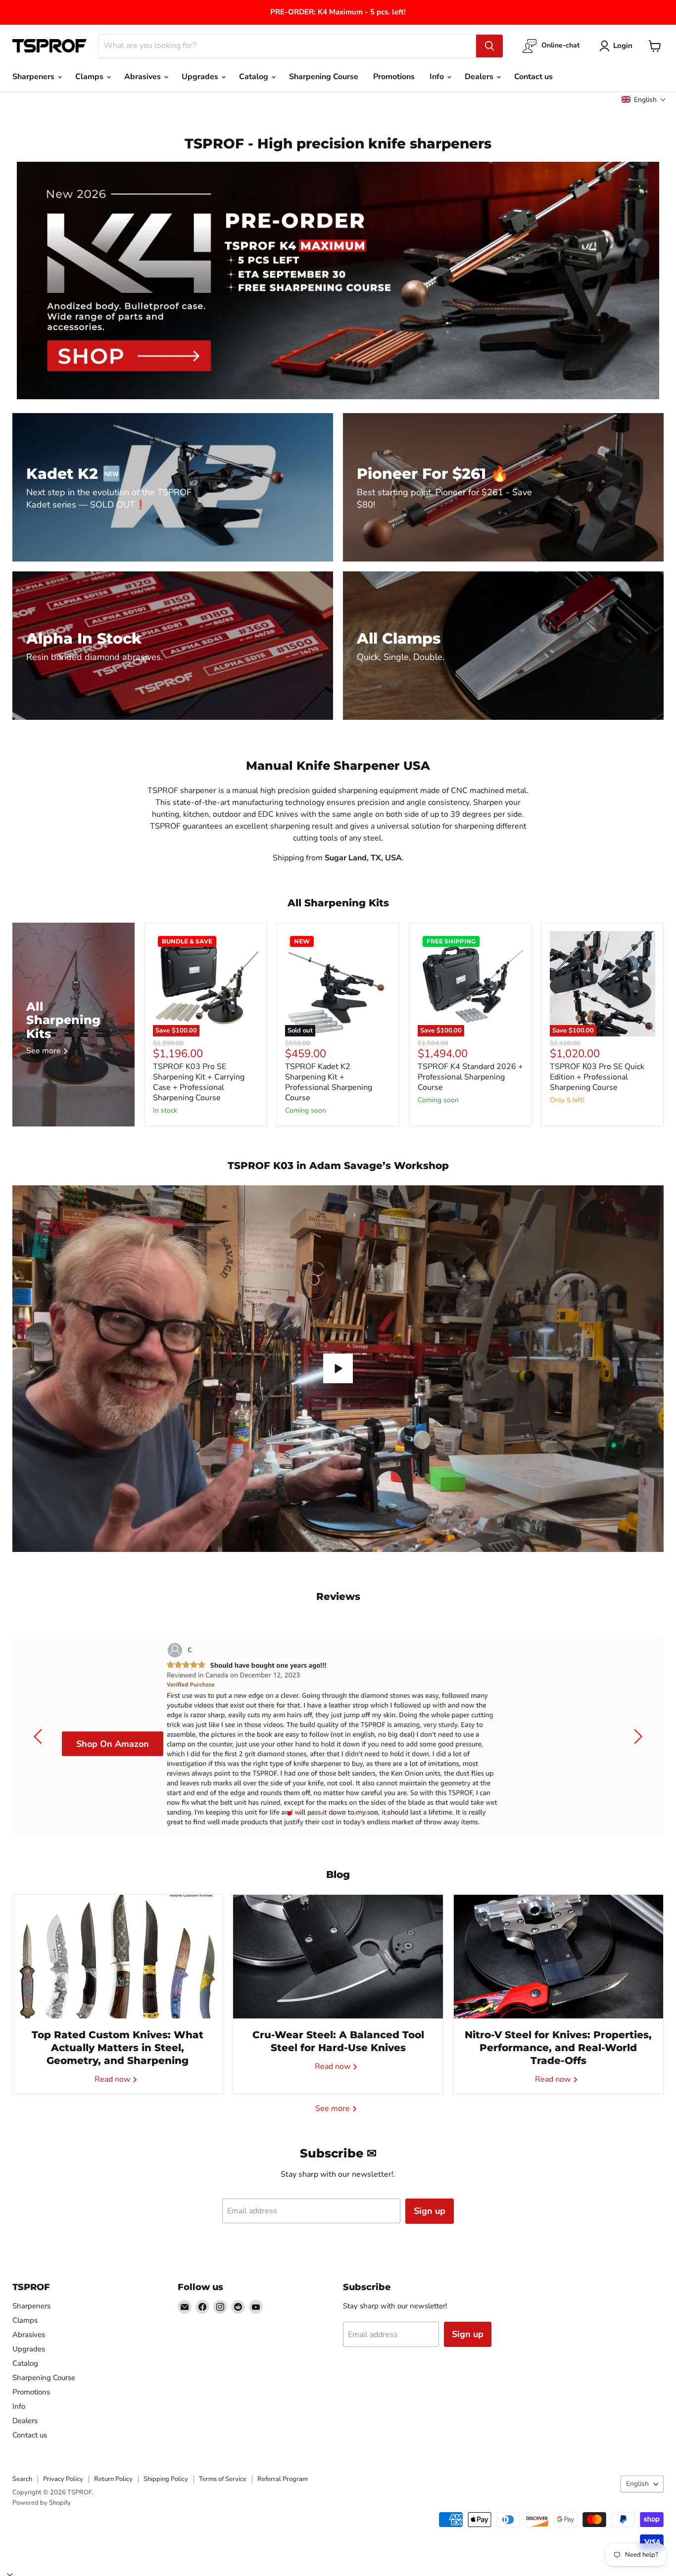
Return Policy (113, 2479)
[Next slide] (636, 1736)
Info (438, 77)
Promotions (394, 77)
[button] (644, 100)
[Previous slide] (40, 1736)
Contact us (533, 77)
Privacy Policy (63, 2479)
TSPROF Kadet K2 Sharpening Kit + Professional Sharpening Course (329, 1082)
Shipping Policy (166, 2479)
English (637, 2484)
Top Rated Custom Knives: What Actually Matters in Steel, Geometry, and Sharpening (118, 2048)
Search (22, 2479)
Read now (113, 2079)
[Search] (489, 46)
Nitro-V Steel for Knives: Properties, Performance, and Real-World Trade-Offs (558, 2048)
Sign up (430, 2211)
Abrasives (144, 77)
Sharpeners (34, 77)
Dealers (480, 77)
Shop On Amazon (113, 1743)
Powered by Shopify (42, 2503)
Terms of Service (223, 2479)
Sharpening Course (324, 77)
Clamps (90, 77)
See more (334, 2108)
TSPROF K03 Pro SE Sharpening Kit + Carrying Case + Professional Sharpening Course (199, 1082)
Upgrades (201, 77)
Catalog (255, 77)
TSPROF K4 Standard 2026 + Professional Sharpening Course (470, 1077)
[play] (338, 1368)
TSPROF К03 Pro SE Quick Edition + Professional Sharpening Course (597, 1077)
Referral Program (283, 2479)
